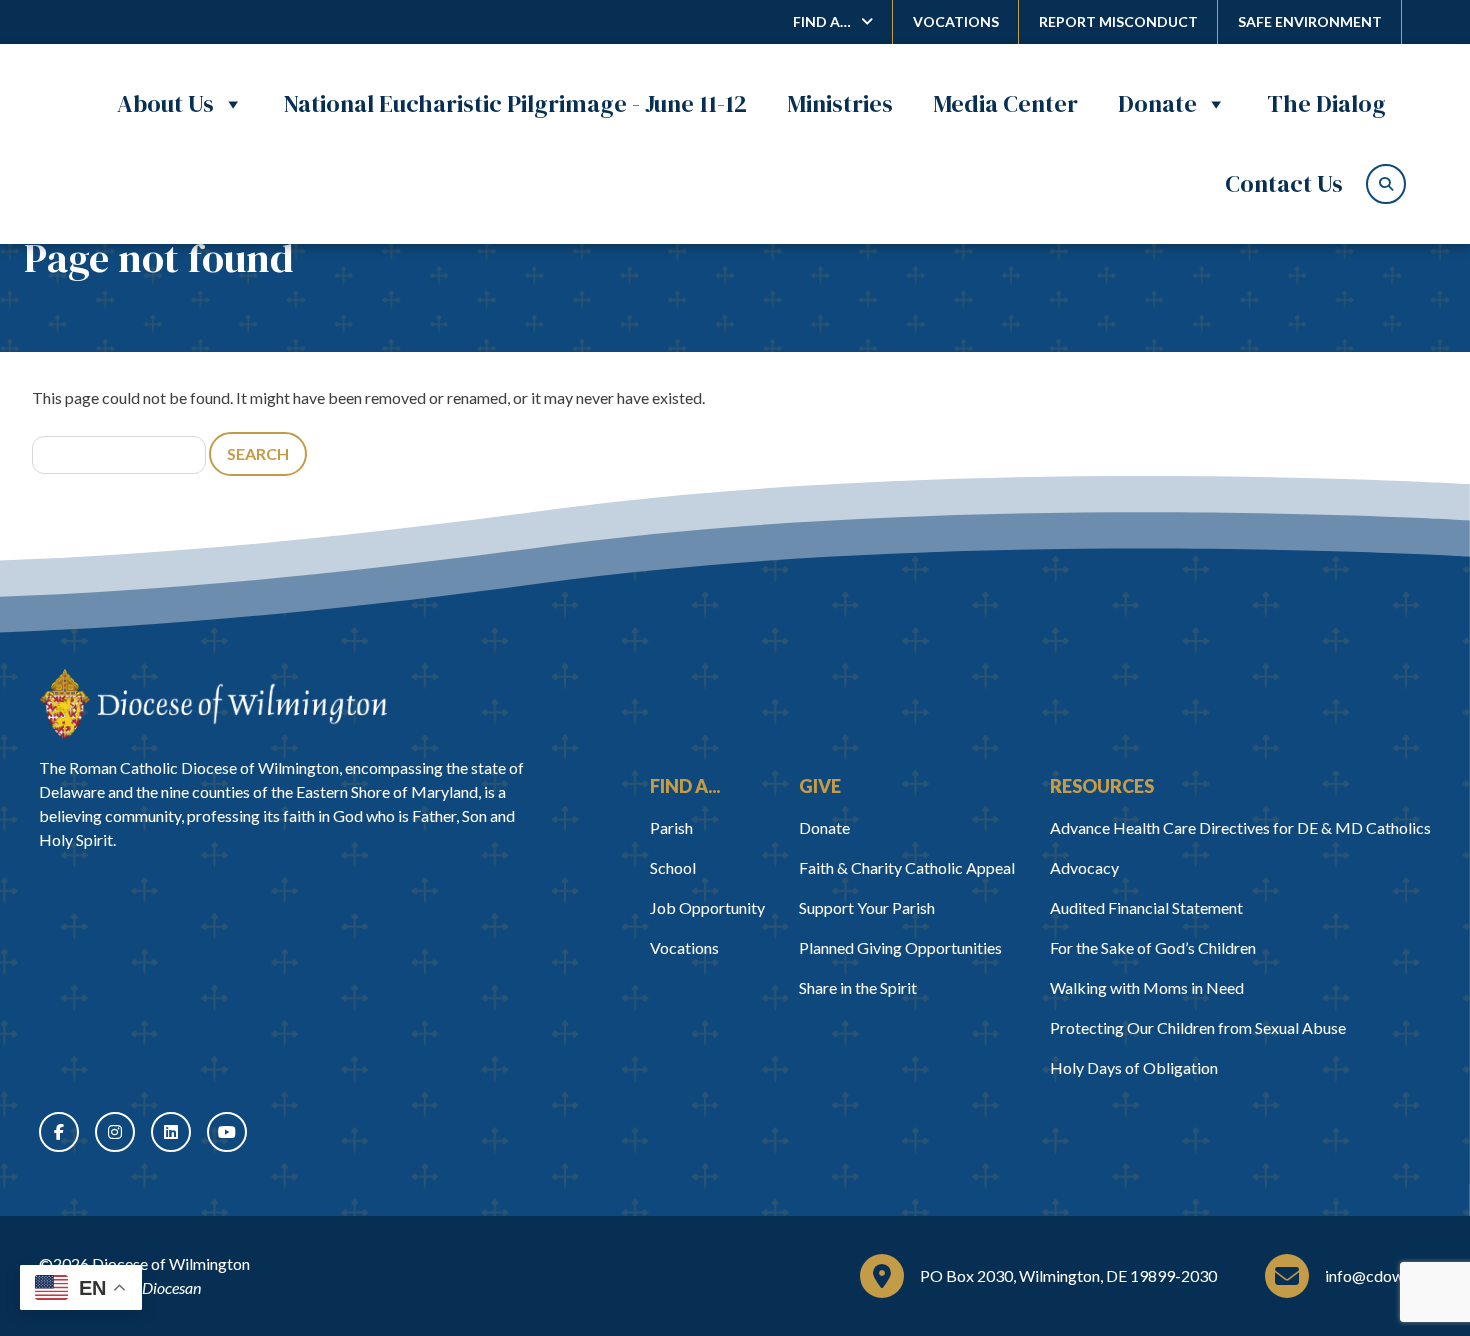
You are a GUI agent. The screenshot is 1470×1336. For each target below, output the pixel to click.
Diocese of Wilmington (171, 1263)
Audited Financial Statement (1146, 907)
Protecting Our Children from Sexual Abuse (1198, 1027)
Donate (1157, 103)
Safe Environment (1310, 21)
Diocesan (171, 1287)
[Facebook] (59, 1132)
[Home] (213, 704)
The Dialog (1326, 103)
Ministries (840, 103)
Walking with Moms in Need (1147, 987)
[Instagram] (115, 1132)
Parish (671, 827)
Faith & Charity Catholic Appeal (907, 867)
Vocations (956, 21)
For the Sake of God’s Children (1153, 947)
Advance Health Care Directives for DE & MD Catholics (1240, 827)
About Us (165, 103)
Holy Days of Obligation (1134, 1067)
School (673, 867)
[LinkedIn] (171, 1132)
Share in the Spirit (858, 987)
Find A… (822, 21)
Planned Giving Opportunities (900, 947)
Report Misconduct (1118, 21)
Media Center (1005, 103)
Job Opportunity (707, 907)
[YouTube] (227, 1132)
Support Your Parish (867, 907)
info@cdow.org (1378, 1275)
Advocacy (1084, 867)
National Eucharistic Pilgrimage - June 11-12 (515, 103)
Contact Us (1284, 183)
